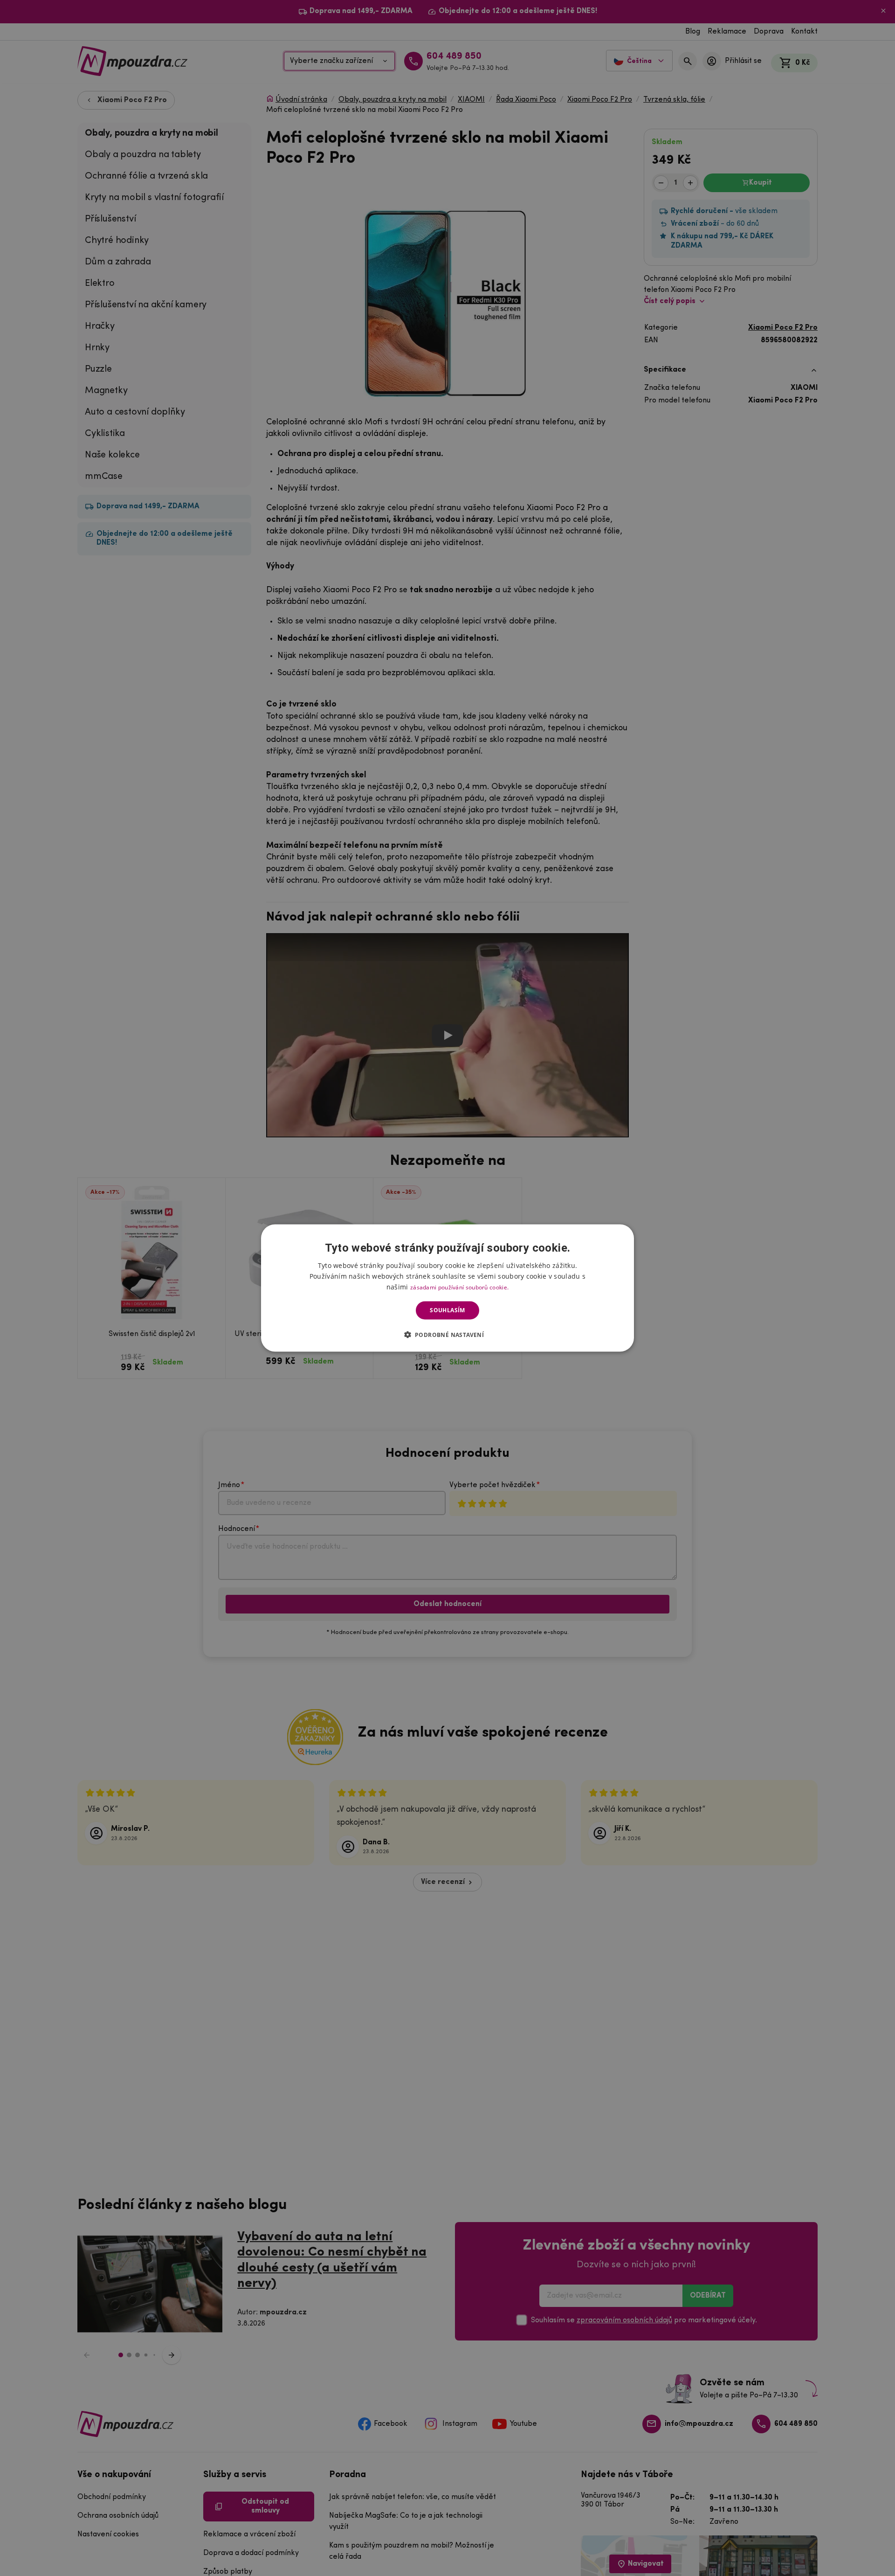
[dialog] (447, 1288)
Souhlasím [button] (447, 1310)
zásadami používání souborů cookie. (459, 1287)
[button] (448, 1334)
